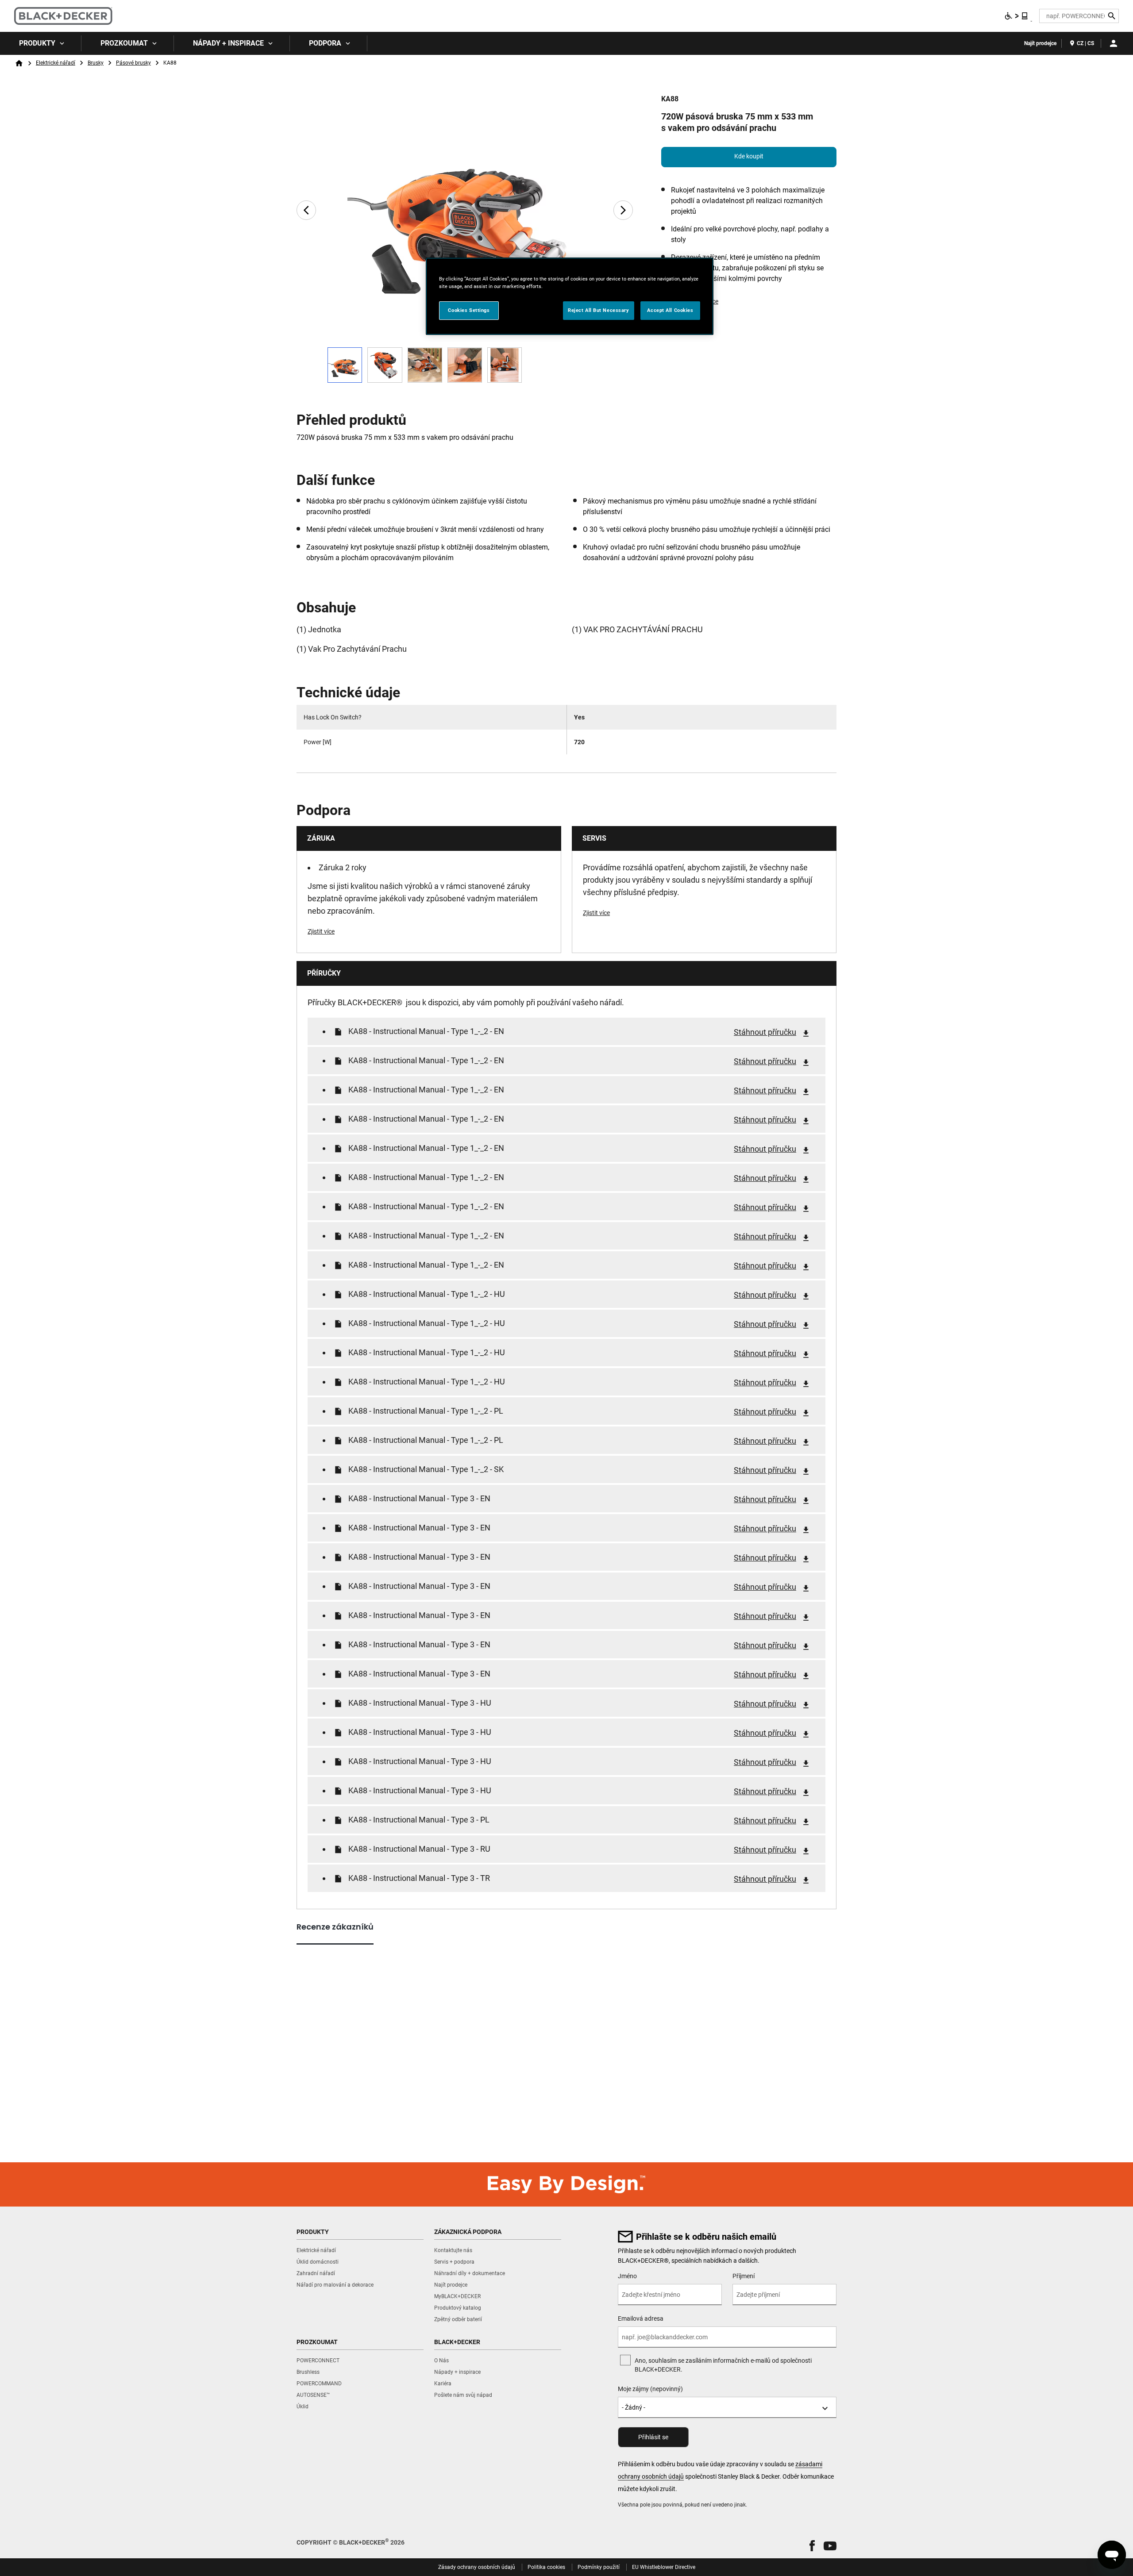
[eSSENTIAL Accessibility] (1017, 16)
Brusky (96, 63)
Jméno (627, 2276)
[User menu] (1114, 43)
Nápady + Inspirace (228, 43)
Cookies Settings (469, 310)
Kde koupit (749, 156)
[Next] (623, 210)
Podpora (325, 43)
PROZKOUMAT (124, 43)
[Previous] (306, 210)
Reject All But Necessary (599, 310)
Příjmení (744, 2276)
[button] (812, 2546)
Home (19, 63)
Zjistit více (321, 931)
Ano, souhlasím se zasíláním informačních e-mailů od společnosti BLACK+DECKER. (723, 2365)
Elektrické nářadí (56, 63)
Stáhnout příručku (765, 1032)
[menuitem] (41, 43)
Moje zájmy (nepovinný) (650, 2389)
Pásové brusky (133, 63)
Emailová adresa (641, 2318)
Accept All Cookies (670, 310)
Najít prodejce (1040, 43)
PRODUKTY (37, 43)
